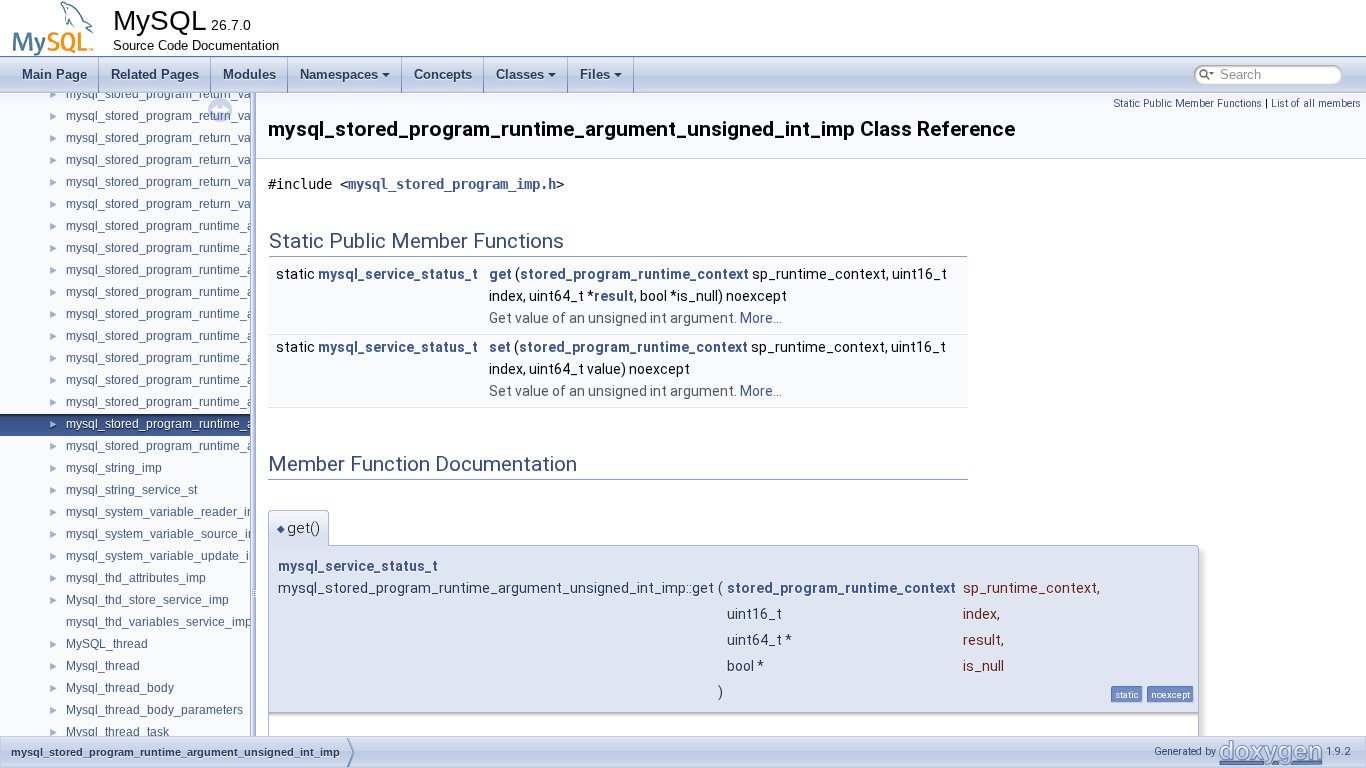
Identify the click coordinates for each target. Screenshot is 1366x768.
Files (595, 74)
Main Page (54, 74)
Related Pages (155, 74)
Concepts (443, 74)
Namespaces (339, 74)
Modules (249, 74)
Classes (520, 74)
